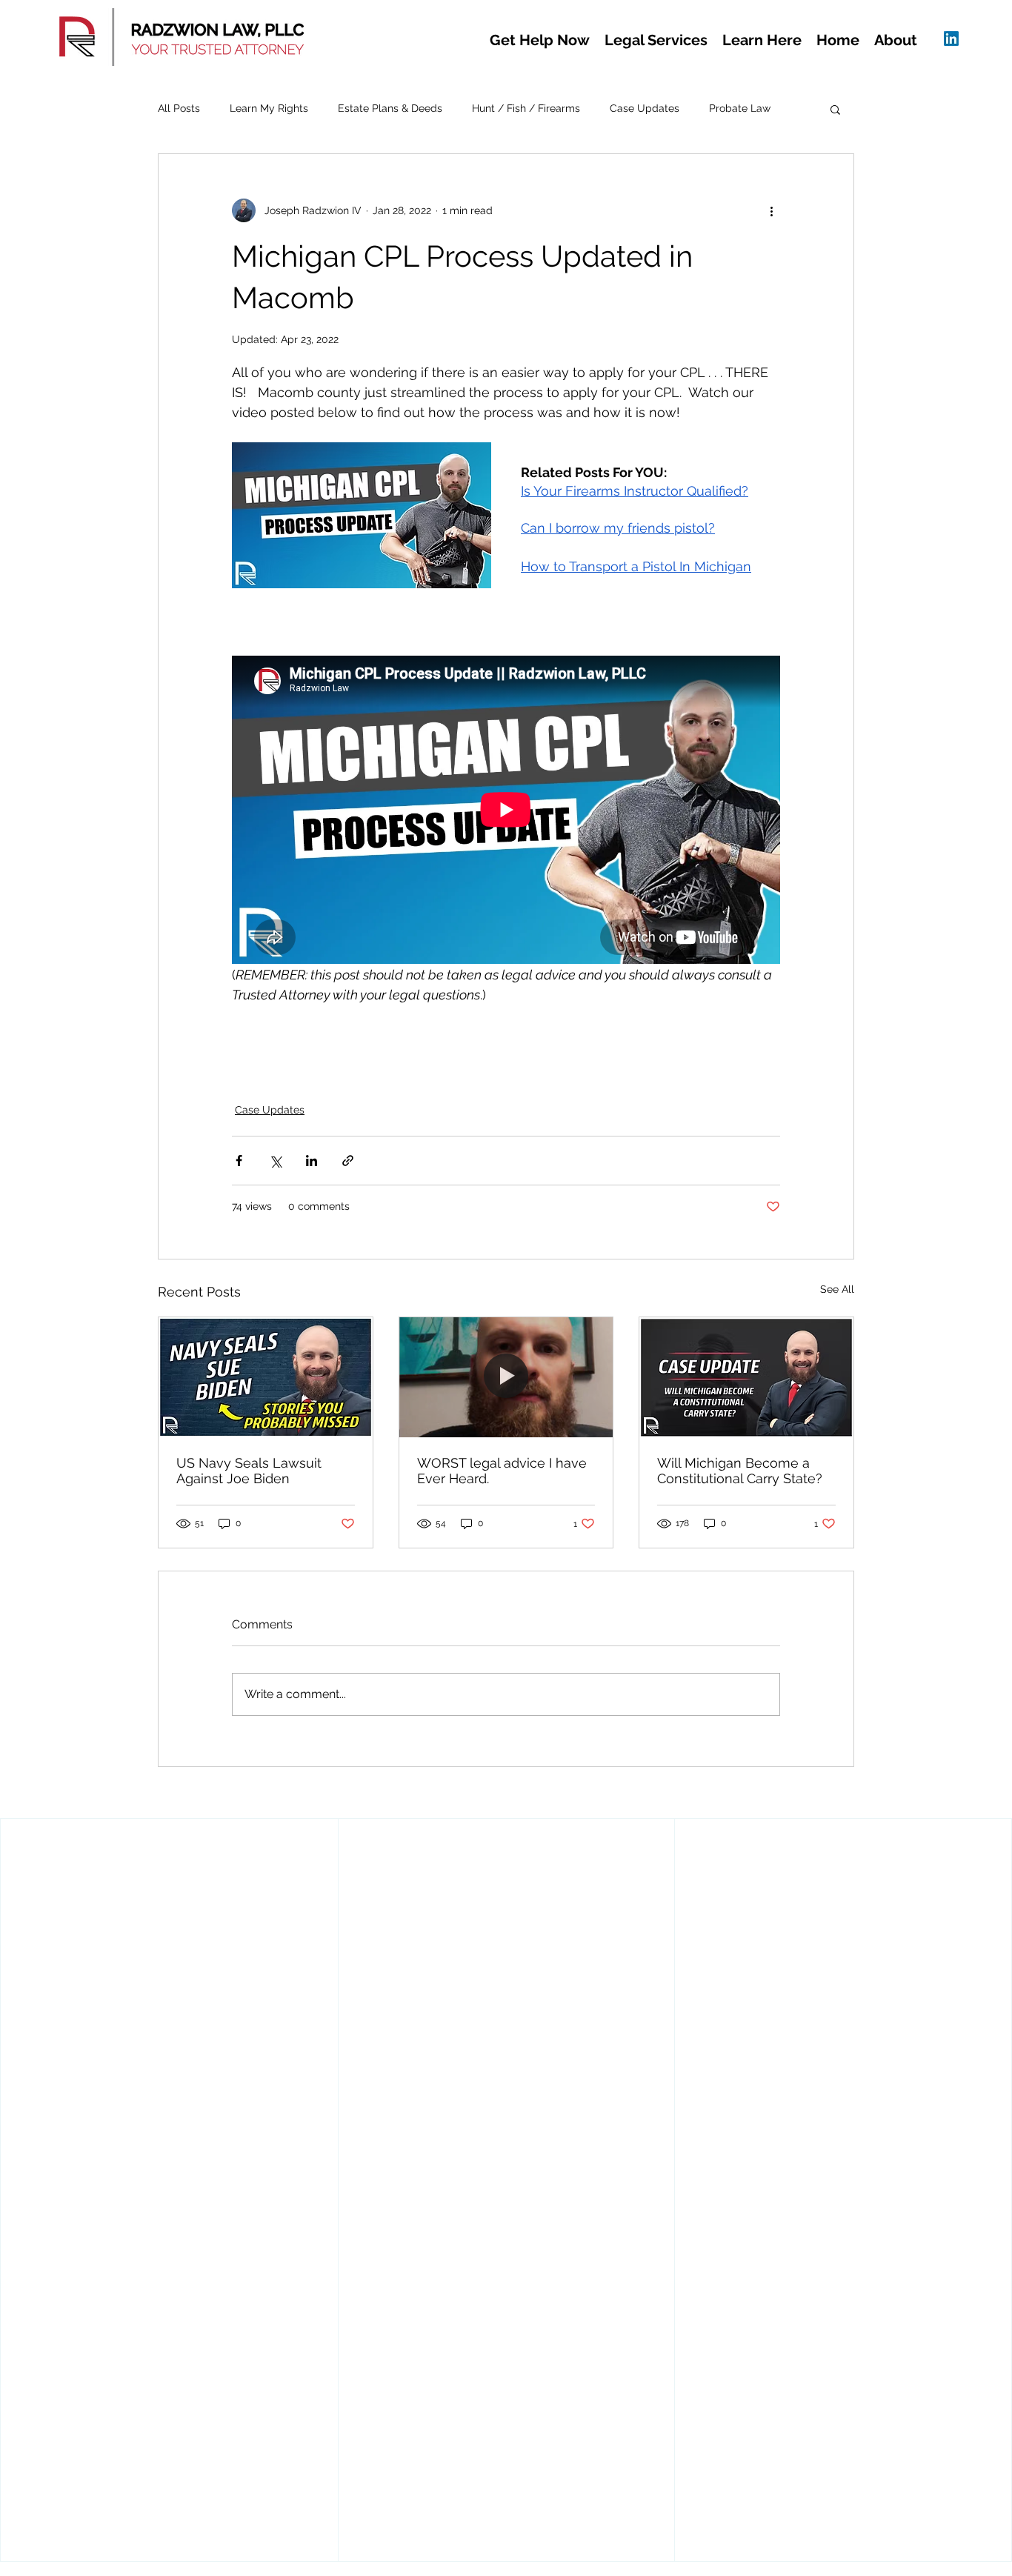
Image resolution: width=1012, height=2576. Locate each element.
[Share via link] (348, 1161)
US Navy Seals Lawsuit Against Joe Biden (249, 1471)
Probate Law (740, 108)
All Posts (179, 108)
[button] (540, 40)
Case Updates (645, 108)
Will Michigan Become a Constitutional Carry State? (740, 1471)
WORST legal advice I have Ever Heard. (502, 1471)
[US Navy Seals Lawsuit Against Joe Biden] (266, 1377)
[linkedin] (951, 39)
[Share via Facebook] (239, 1161)
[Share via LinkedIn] (312, 1161)
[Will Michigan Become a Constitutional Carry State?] (746, 1377)
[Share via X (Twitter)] (275, 1161)
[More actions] (771, 210)
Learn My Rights (269, 108)
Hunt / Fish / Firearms (526, 108)
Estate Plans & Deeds (390, 108)
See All (837, 1289)
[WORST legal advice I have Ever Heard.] (506, 1377)
